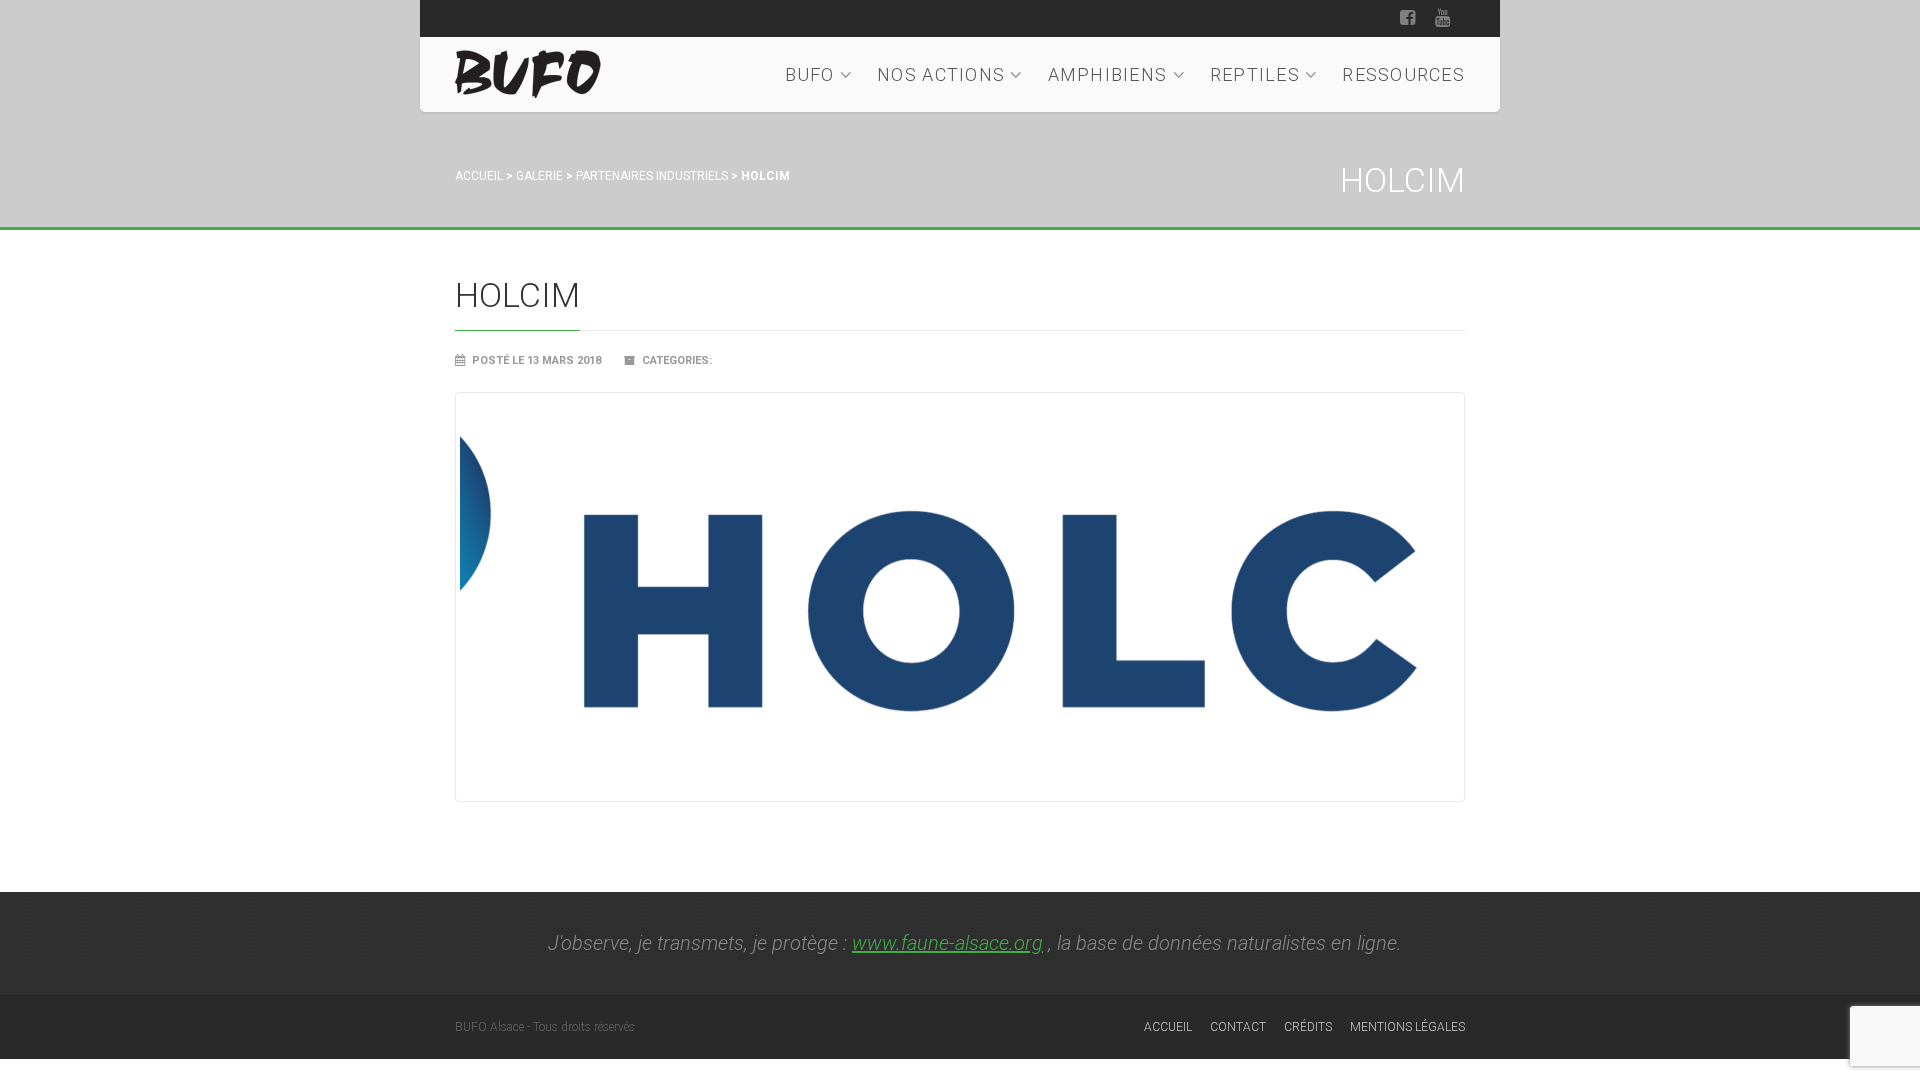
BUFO (810, 74)
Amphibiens (1108, 74)
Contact (1238, 1027)
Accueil (479, 176)
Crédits (1308, 1027)
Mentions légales (1407, 1027)
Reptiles (1255, 74)
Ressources (1403, 74)
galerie (539, 176)
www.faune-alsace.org (947, 943)
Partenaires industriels (652, 176)
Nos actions (941, 74)
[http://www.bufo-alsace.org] (528, 70)
